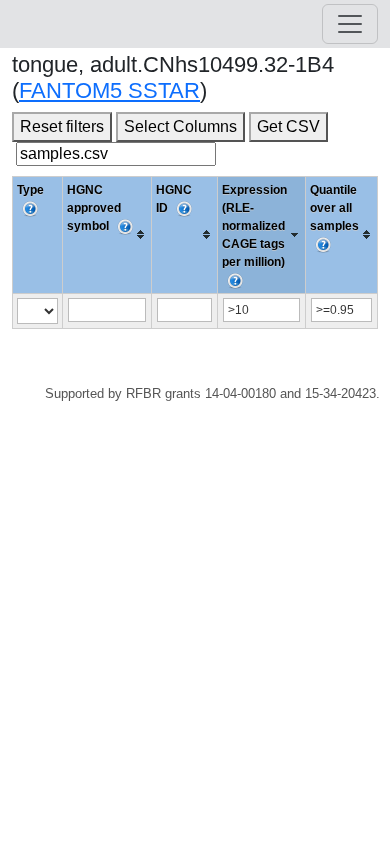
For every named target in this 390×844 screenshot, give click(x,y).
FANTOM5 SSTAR (109, 90)
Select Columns (180, 126)
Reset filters (62, 126)
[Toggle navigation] (350, 24)
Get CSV (288, 126)
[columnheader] (107, 234)
